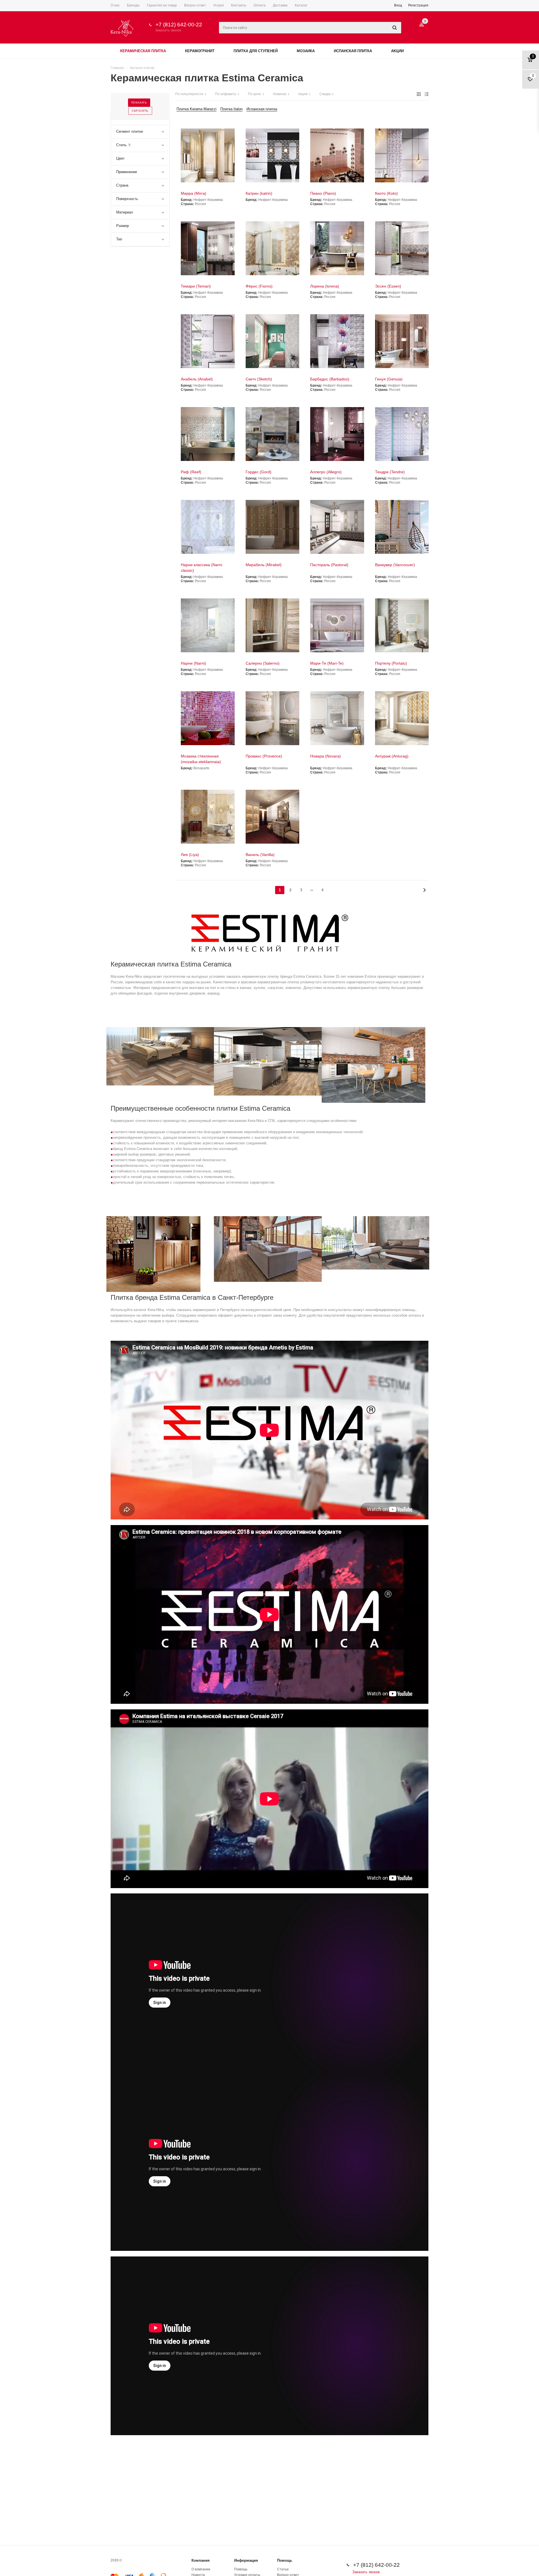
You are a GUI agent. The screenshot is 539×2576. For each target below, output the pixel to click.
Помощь (285, 2560)
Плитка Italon (231, 109)
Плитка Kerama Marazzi (197, 109)
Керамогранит (200, 51)
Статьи (283, 2569)
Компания (201, 2560)
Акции (397, 51)
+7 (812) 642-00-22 (179, 25)
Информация (246, 2560)
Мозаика (306, 51)
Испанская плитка (353, 51)
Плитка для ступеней (256, 51)
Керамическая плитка (143, 51)
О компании (201, 2569)
